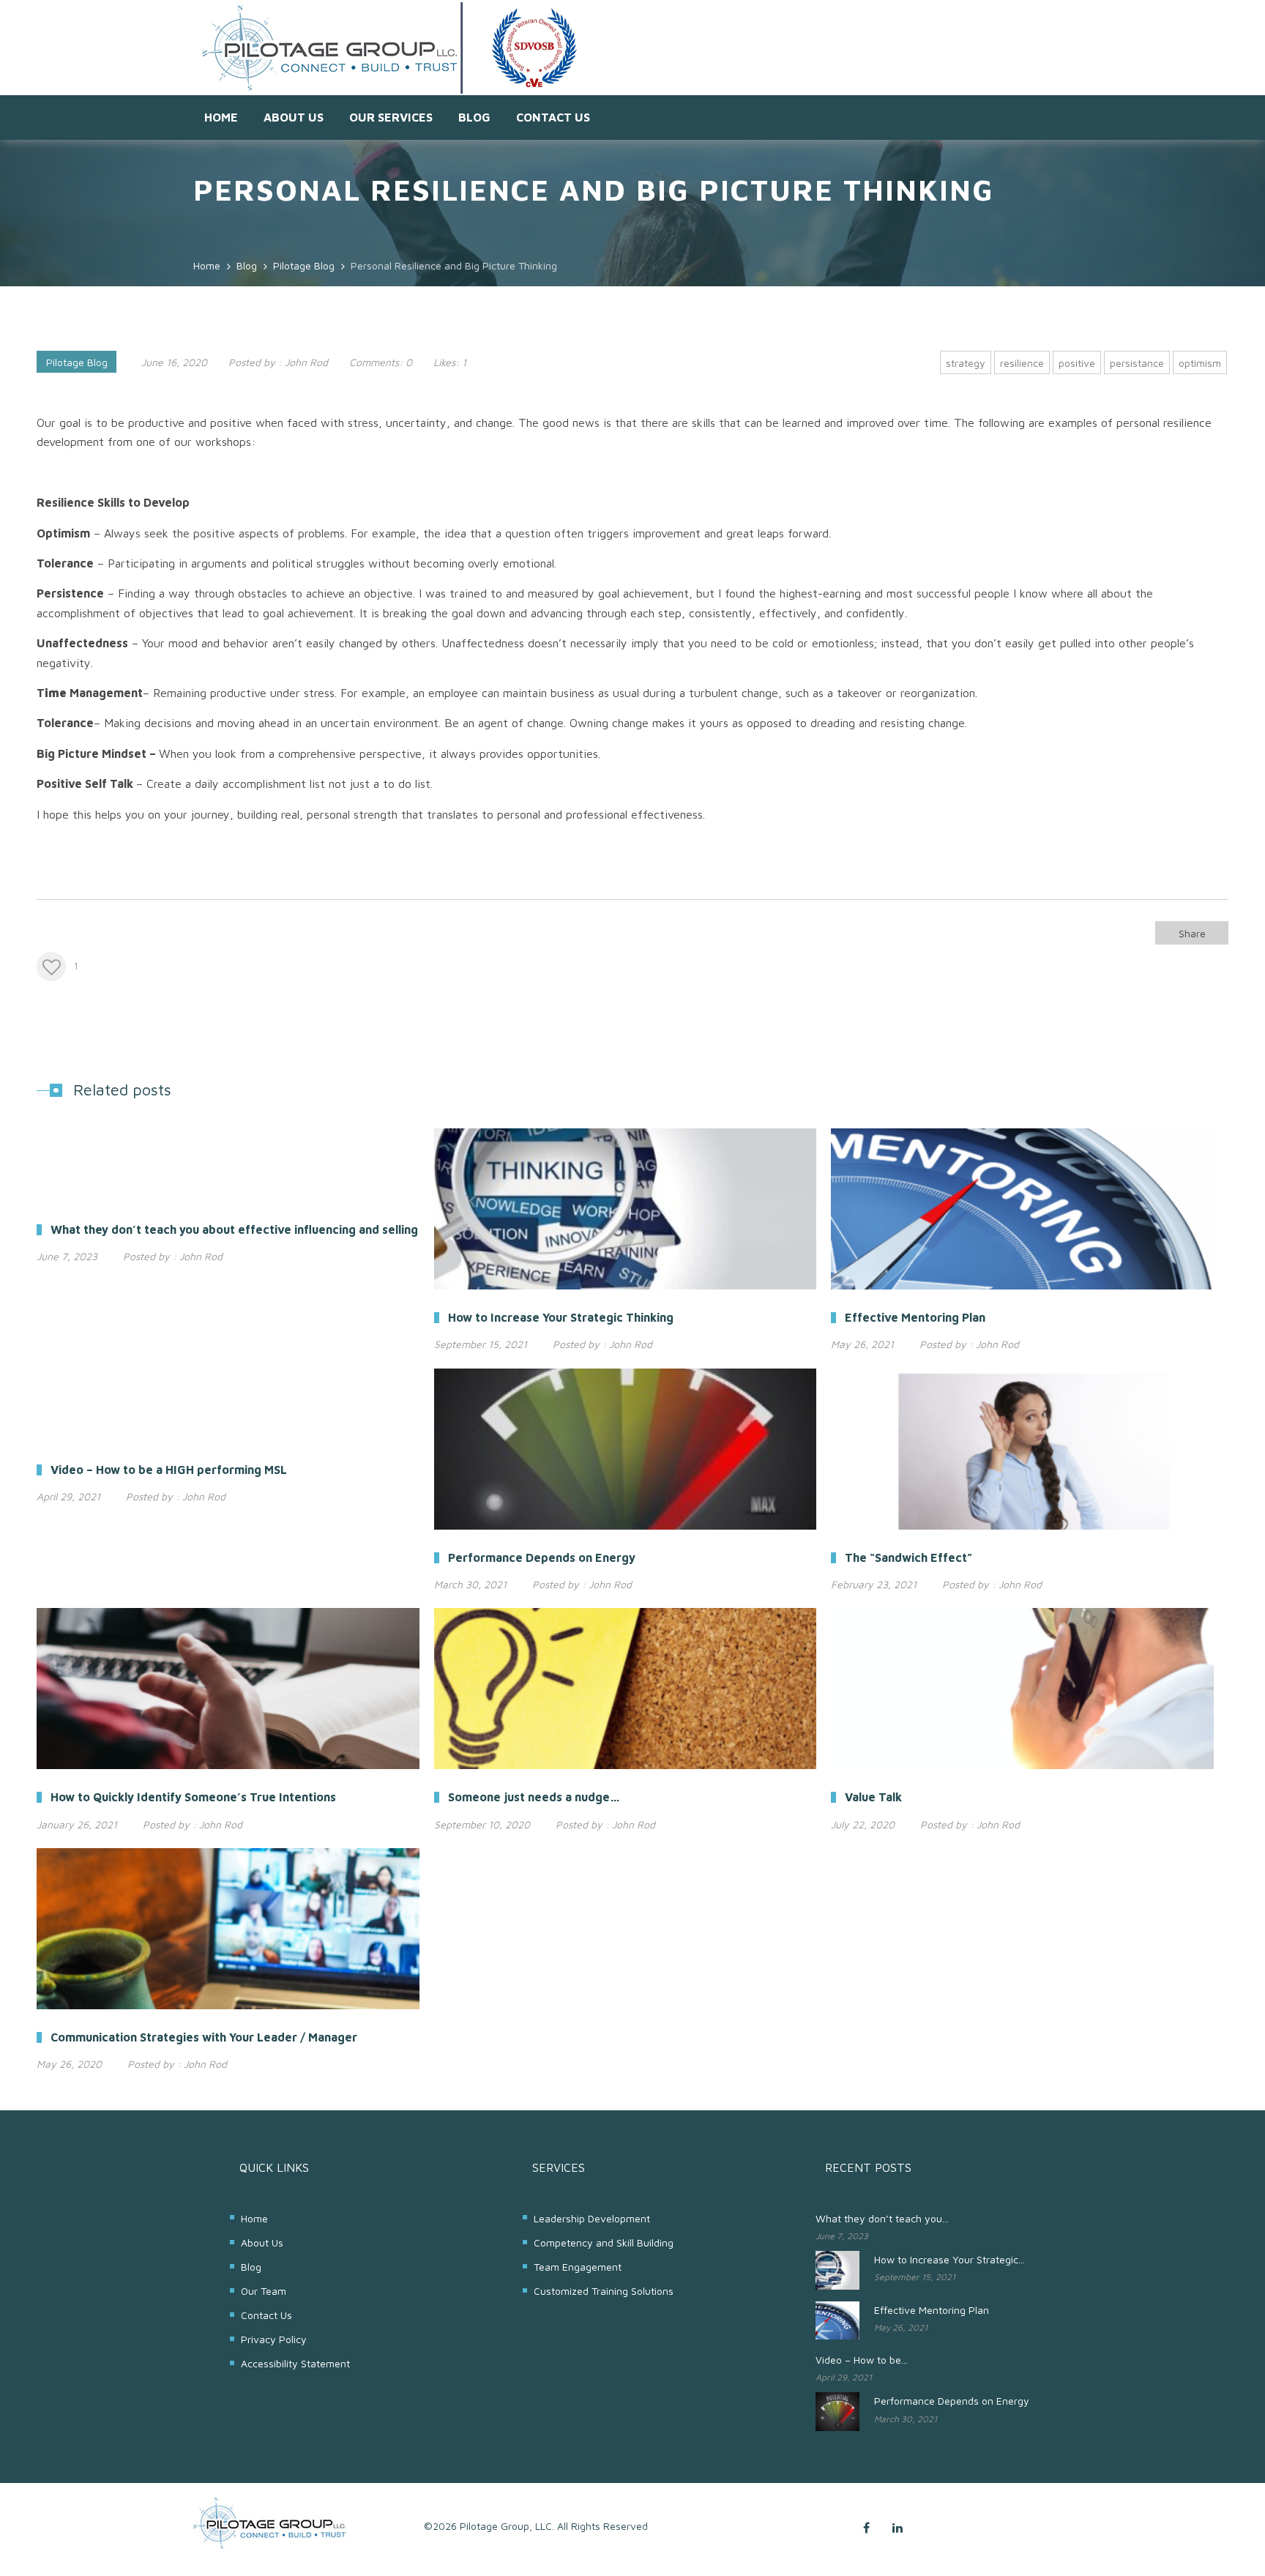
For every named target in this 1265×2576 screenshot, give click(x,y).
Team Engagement (578, 2267)
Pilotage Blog (77, 362)
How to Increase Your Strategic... (949, 2259)
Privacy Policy (274, 2339)
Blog (474, 117)
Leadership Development (592, 2218)
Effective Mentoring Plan (932, 2310)
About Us (294, 117)
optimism (1200, 363)
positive (1077, 363)
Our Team (264, 2291)
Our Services (391, 117)
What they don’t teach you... (882, 2218)
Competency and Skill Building (604, 2242)
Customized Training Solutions (604, 2291)
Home (221, 117)
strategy (966, 363)
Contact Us (553, 117)
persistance (1137, 363)
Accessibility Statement (295, 2363)
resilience (1022, 363)
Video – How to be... (862, 2360)
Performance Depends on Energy (952, 2401)
